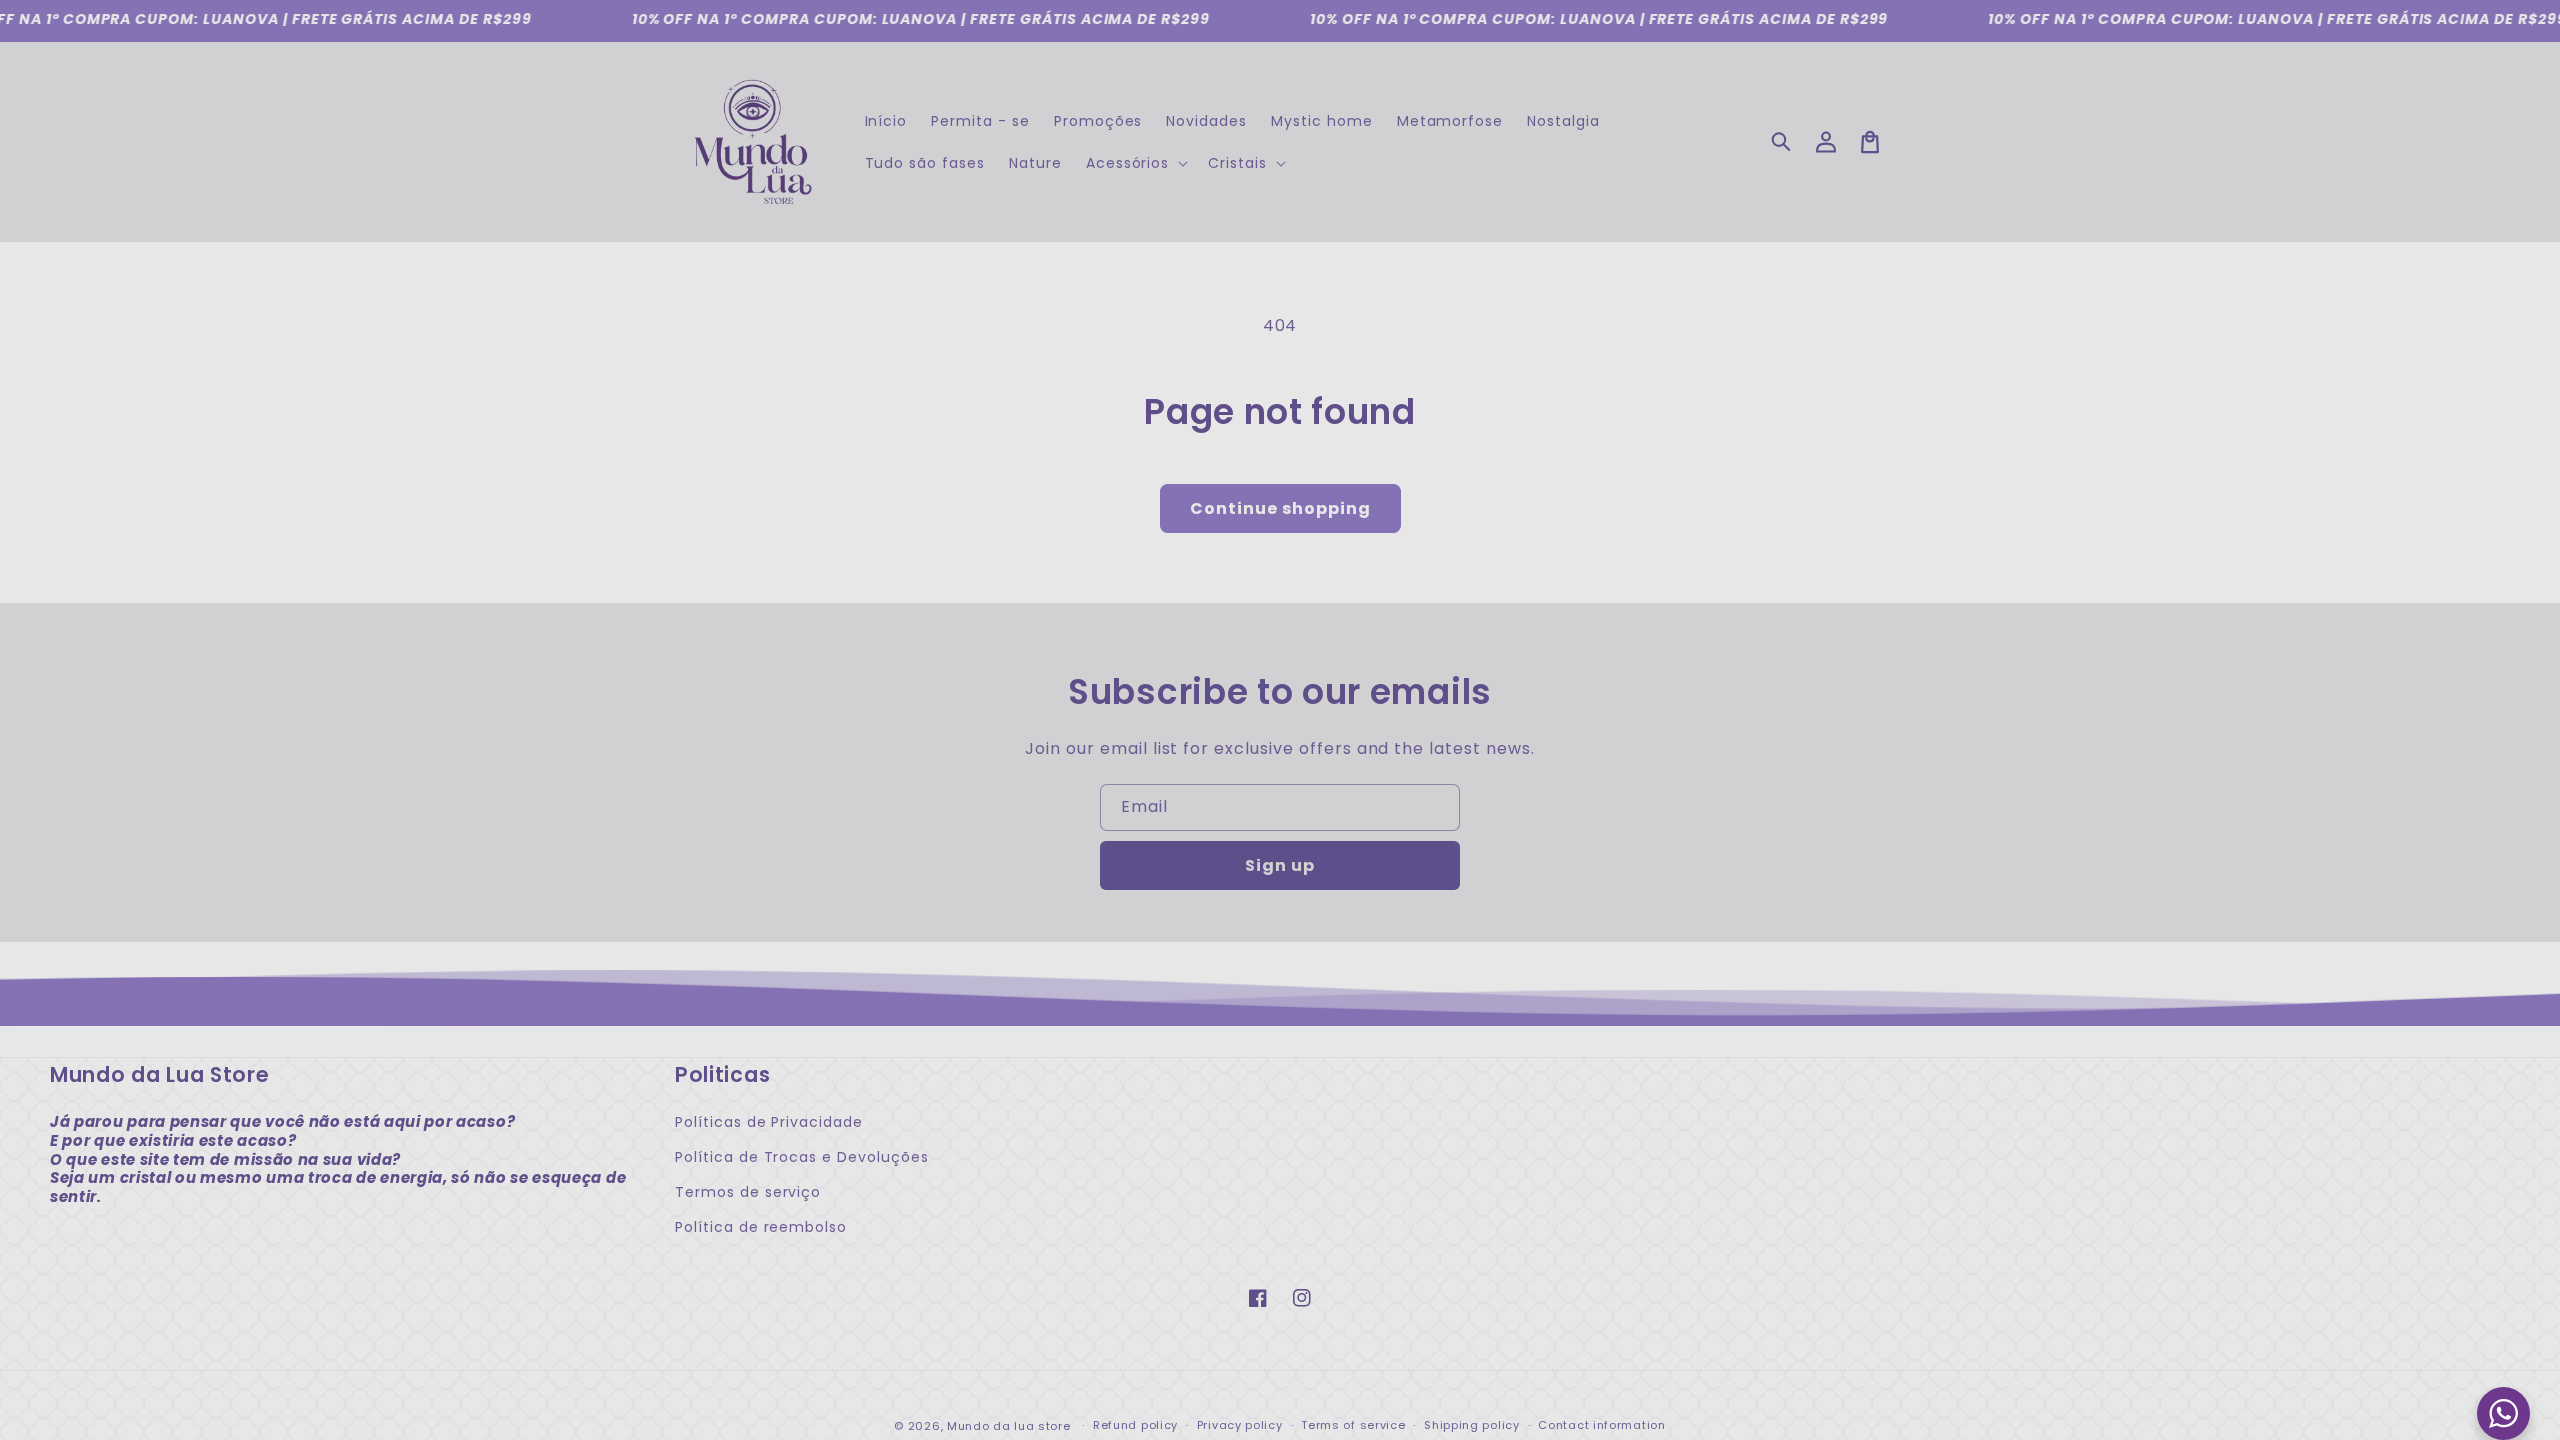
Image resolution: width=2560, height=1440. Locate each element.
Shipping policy (1472, 1425)
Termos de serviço (748, 1192)
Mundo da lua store (1009, 1426)
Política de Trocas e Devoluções (802, 1157)
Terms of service (1353, 1425)
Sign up (1280, 865)
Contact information (1601, 1425)
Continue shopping (1280, 508)
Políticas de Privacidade (769, 1122)
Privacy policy (1240, 1425)
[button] (1782, 142)
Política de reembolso (761, 1227)
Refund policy (1135, 1425)
